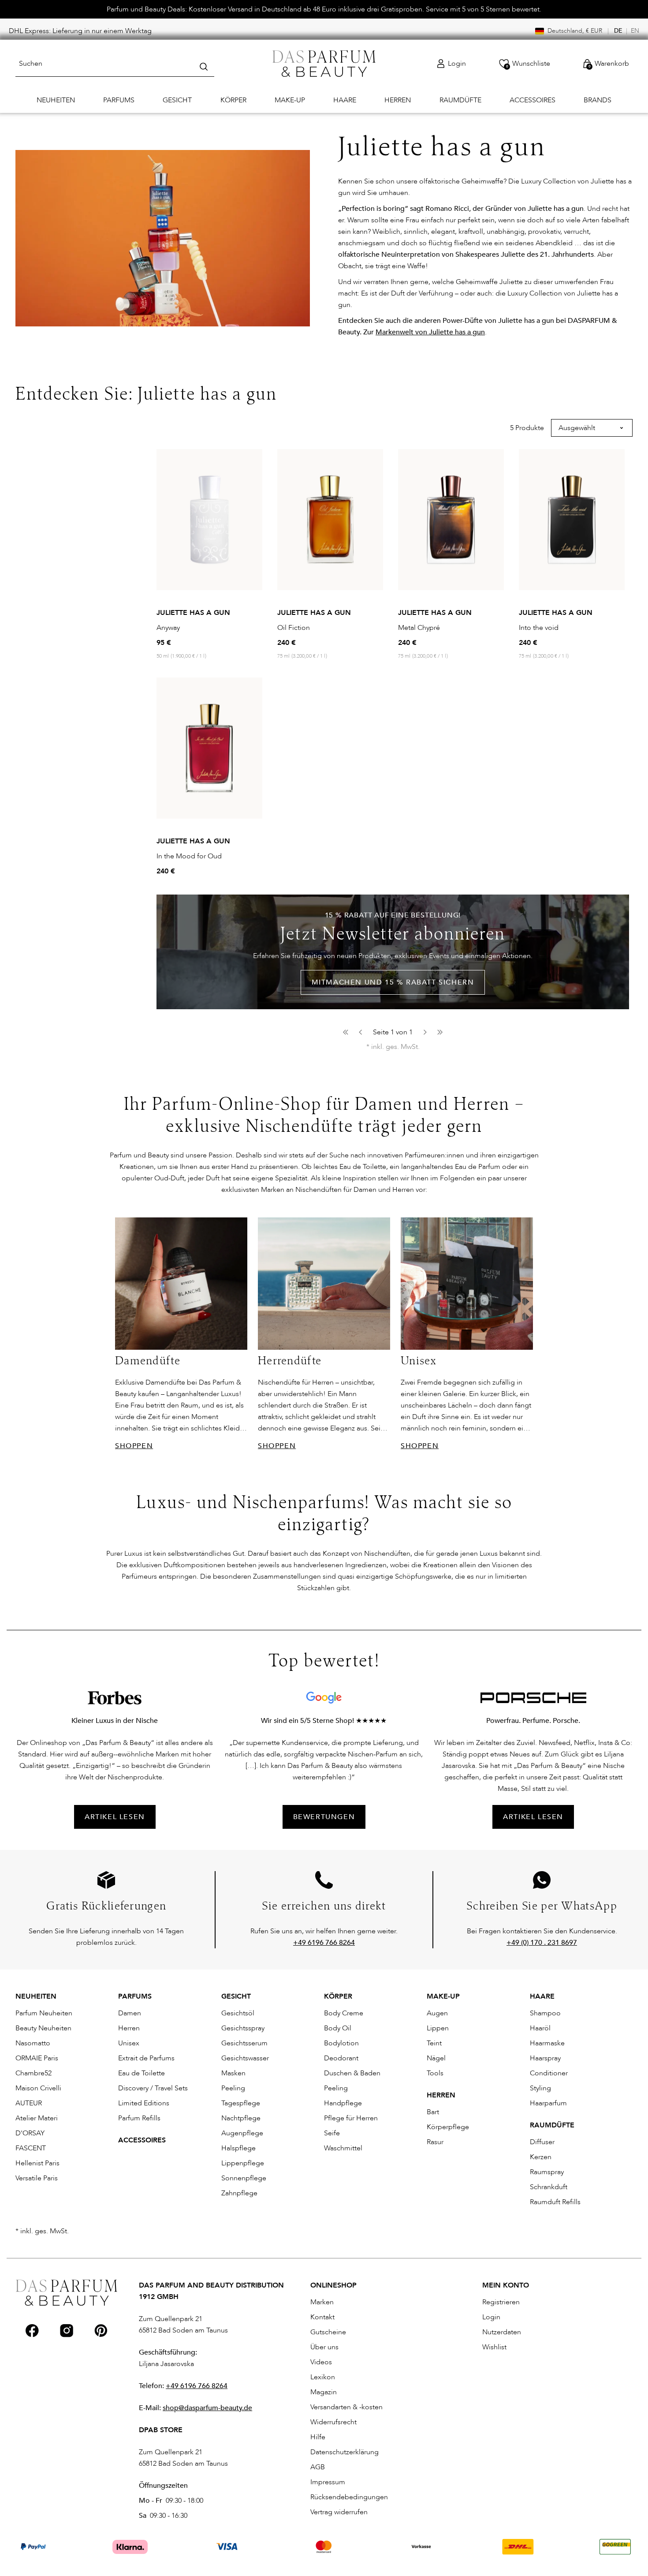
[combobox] (115, 64)
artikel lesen (115, 1817)
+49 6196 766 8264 (197, 2386)
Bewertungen (324, 1817)
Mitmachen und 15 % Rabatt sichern (393, 982)
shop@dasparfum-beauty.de (207, 2408)
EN (635, 31)
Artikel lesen (533, 1817)
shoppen (134, 1446)
